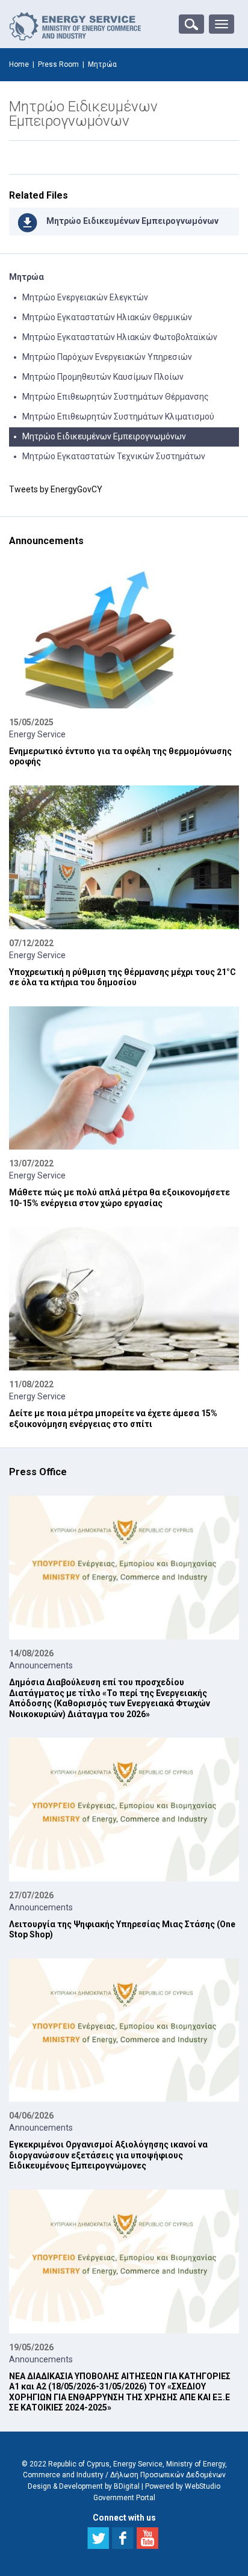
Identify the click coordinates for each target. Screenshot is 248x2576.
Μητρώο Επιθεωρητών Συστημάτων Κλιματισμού (118, 416)
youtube (147, 2538)
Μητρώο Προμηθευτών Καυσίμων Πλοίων (103, 377)
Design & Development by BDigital (84, 2486)
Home (19, 64)
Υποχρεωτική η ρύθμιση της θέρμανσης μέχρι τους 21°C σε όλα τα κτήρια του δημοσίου (122, 977)
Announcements (41, 1665)
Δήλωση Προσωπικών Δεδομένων (168, 2475)
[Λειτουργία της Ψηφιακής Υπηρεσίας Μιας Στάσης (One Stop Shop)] (124, 1810)
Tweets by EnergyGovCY (56, 489)
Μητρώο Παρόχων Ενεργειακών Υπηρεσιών (107, 357)
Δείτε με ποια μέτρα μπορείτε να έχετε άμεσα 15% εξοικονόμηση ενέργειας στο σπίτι (113, 1419)
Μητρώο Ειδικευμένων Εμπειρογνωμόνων (132, 221)
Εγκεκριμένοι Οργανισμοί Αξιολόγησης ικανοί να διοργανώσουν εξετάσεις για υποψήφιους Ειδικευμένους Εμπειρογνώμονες (108, 2155)
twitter (98, 2538)
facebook (123, 2538)
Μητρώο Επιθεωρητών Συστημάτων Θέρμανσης (116, 397)
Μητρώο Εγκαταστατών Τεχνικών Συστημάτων (114, 456)
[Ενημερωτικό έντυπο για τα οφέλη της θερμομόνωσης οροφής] (124, 636)
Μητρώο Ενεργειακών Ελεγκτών (85, 297)
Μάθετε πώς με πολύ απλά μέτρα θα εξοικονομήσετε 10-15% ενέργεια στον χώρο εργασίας (119, 1198)
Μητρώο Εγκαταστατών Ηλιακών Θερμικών (107, 317)
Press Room (58, 64)
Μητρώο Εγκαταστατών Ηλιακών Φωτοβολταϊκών (120, 337)
